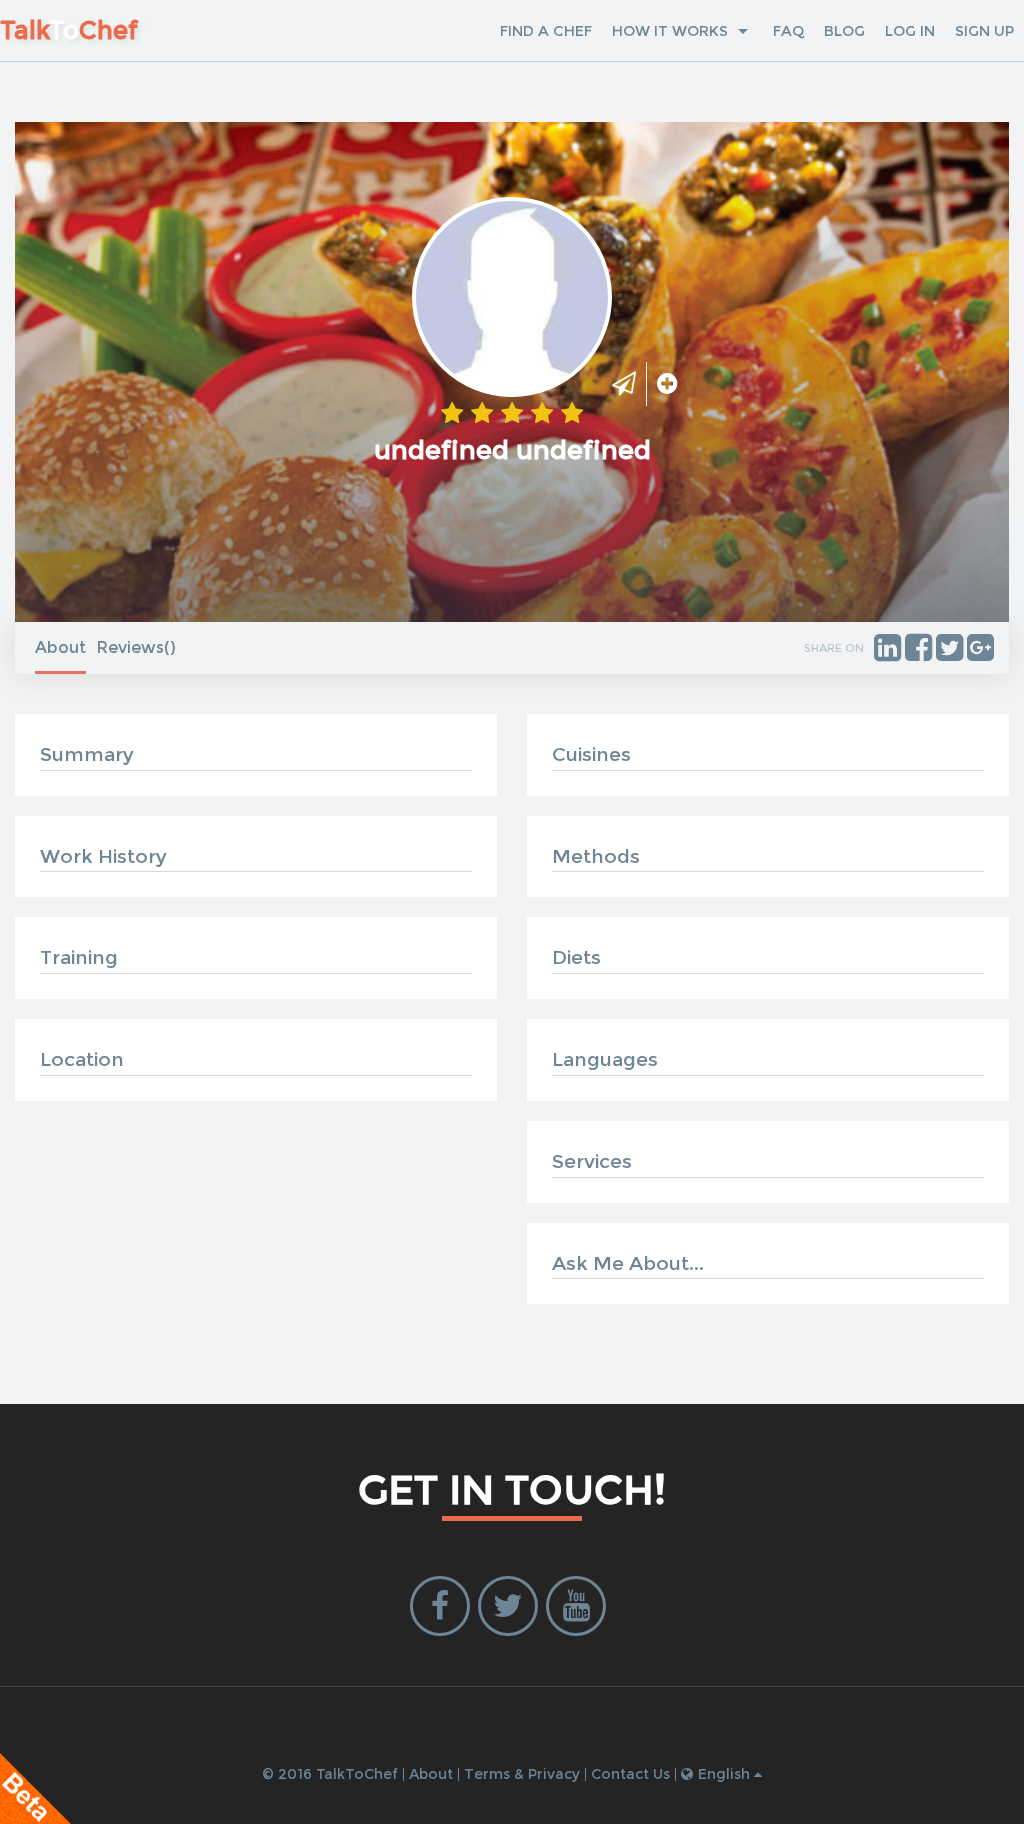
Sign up (984, 31)
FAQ (788, 31)
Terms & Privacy (522, 1774)
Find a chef (546, 31)
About (60, 647)
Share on (834, 648)
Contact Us (630, 1774)
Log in (910, 31)
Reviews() (136, 647)
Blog (844, 31)
